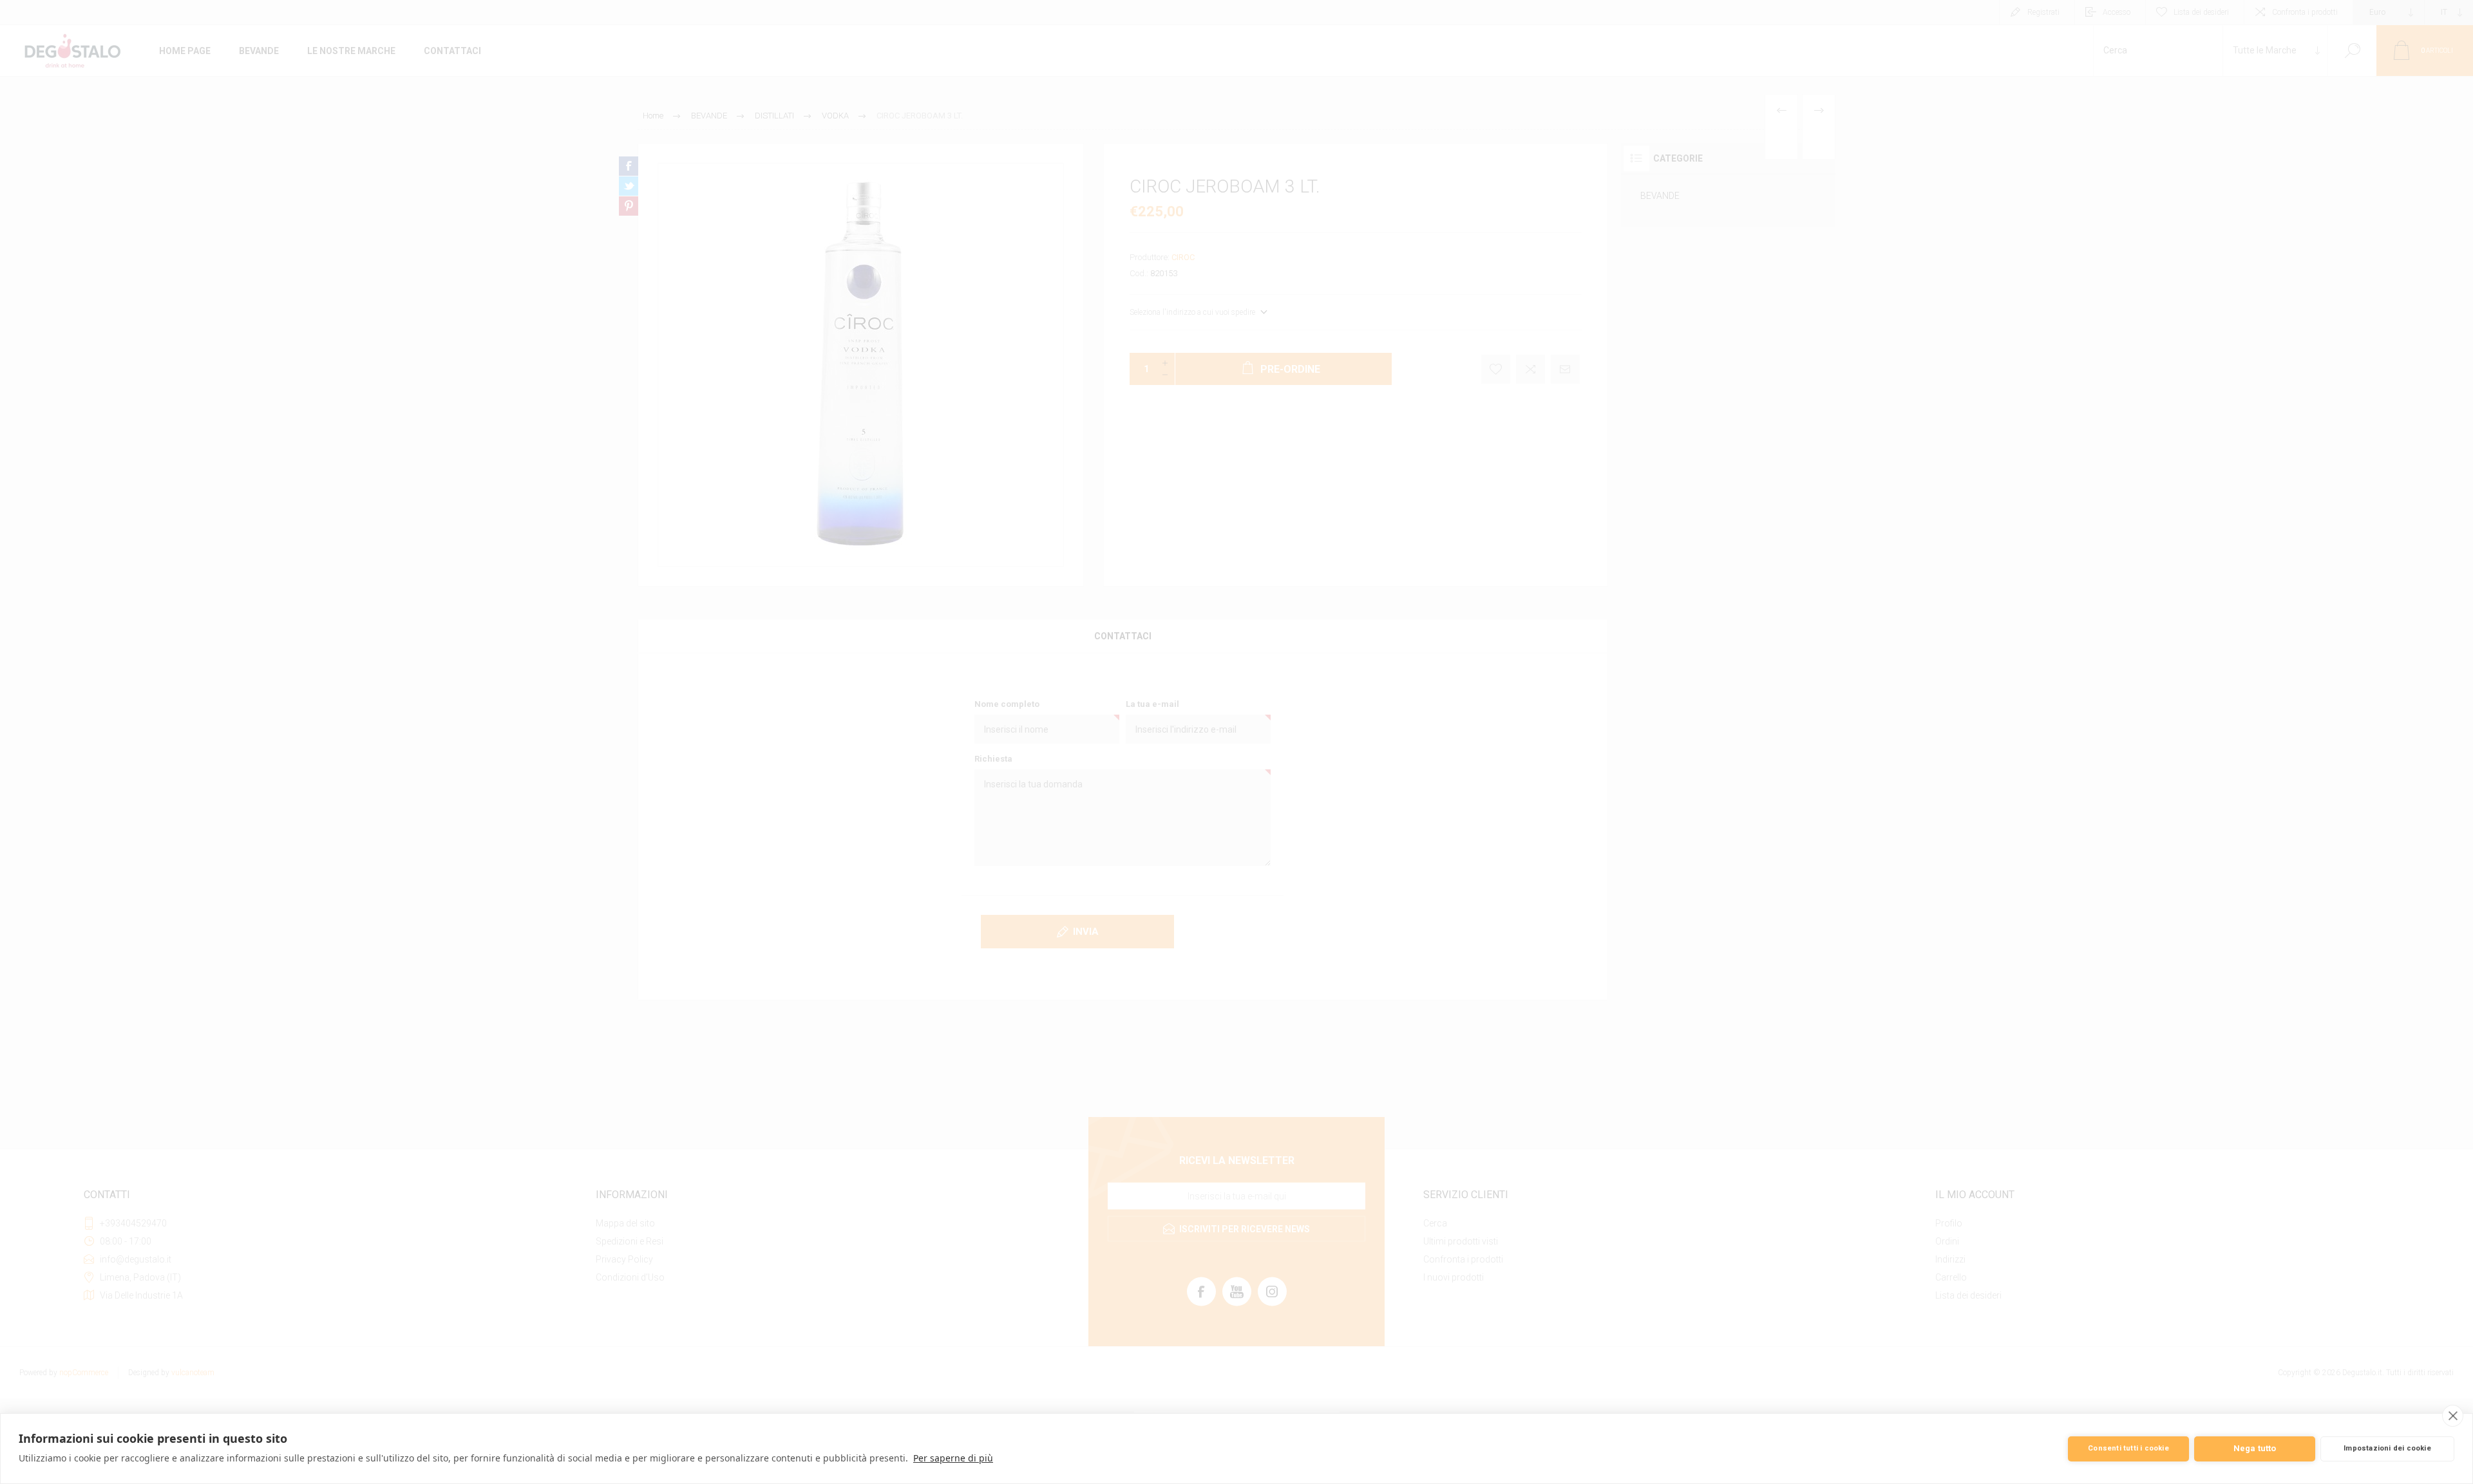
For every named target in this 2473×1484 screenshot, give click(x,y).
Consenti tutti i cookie (2128, 1448)
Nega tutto (2255, 1448)
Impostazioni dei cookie (2387, 1448)
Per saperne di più (953, 1458)
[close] (2453, 1416)
